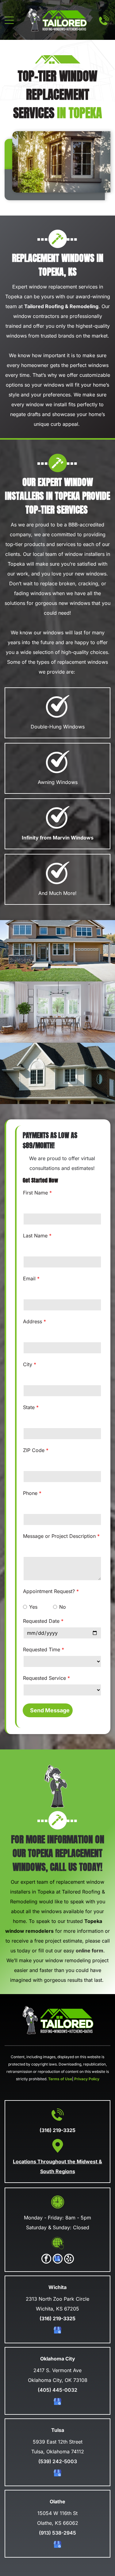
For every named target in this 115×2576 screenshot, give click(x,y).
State (29, 1407)
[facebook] (46, 2259)
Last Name (35, 1236)
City (28, 1364)
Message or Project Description (59, 1536)
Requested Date (41, 1621)
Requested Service (44, 1678)
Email (29, 1278)
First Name (35, 1193)
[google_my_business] (58, 2259)
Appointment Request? (49, 1591)
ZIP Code (34, 1450)
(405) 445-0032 (57, 2390)
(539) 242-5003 (58, 2461)
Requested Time (42, 1649)
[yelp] (69, 2259)
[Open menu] (9, 20)
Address (33, 1321)
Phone (30, 1493)
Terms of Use (60, 2079)
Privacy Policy (87, 2079)
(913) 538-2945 (57, 2533)
